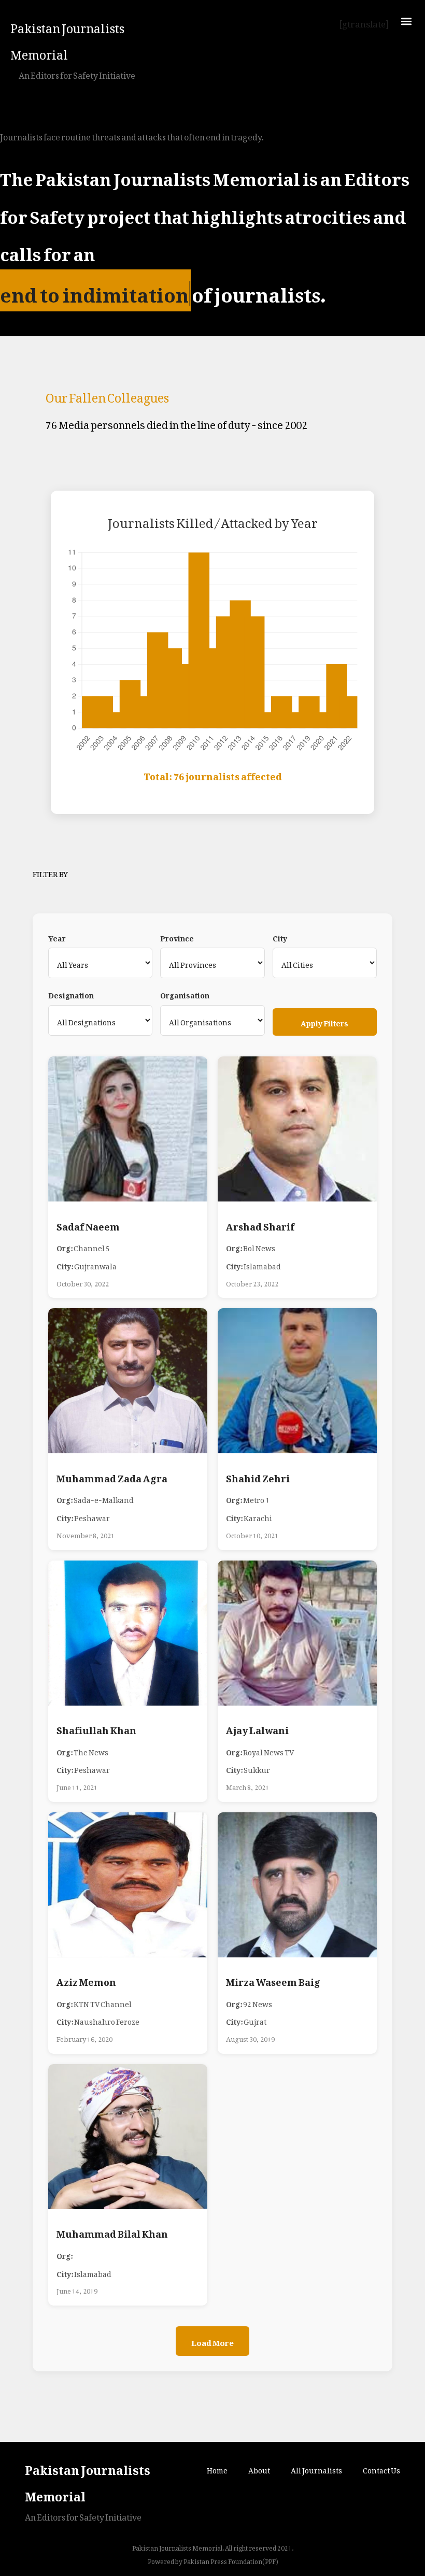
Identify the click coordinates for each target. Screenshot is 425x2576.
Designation (71, 994)
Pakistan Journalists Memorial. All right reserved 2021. (213, 2546)
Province (177, 937)
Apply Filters (324, 1021)
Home (217, 2468)
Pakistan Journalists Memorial (67, 39)
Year (57, 937)
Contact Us (381, 2468)
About (259, 2468)
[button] (406, 21)
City (280, 937)
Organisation (185, 994)
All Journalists (316, 2468)
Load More (212, 2341)
